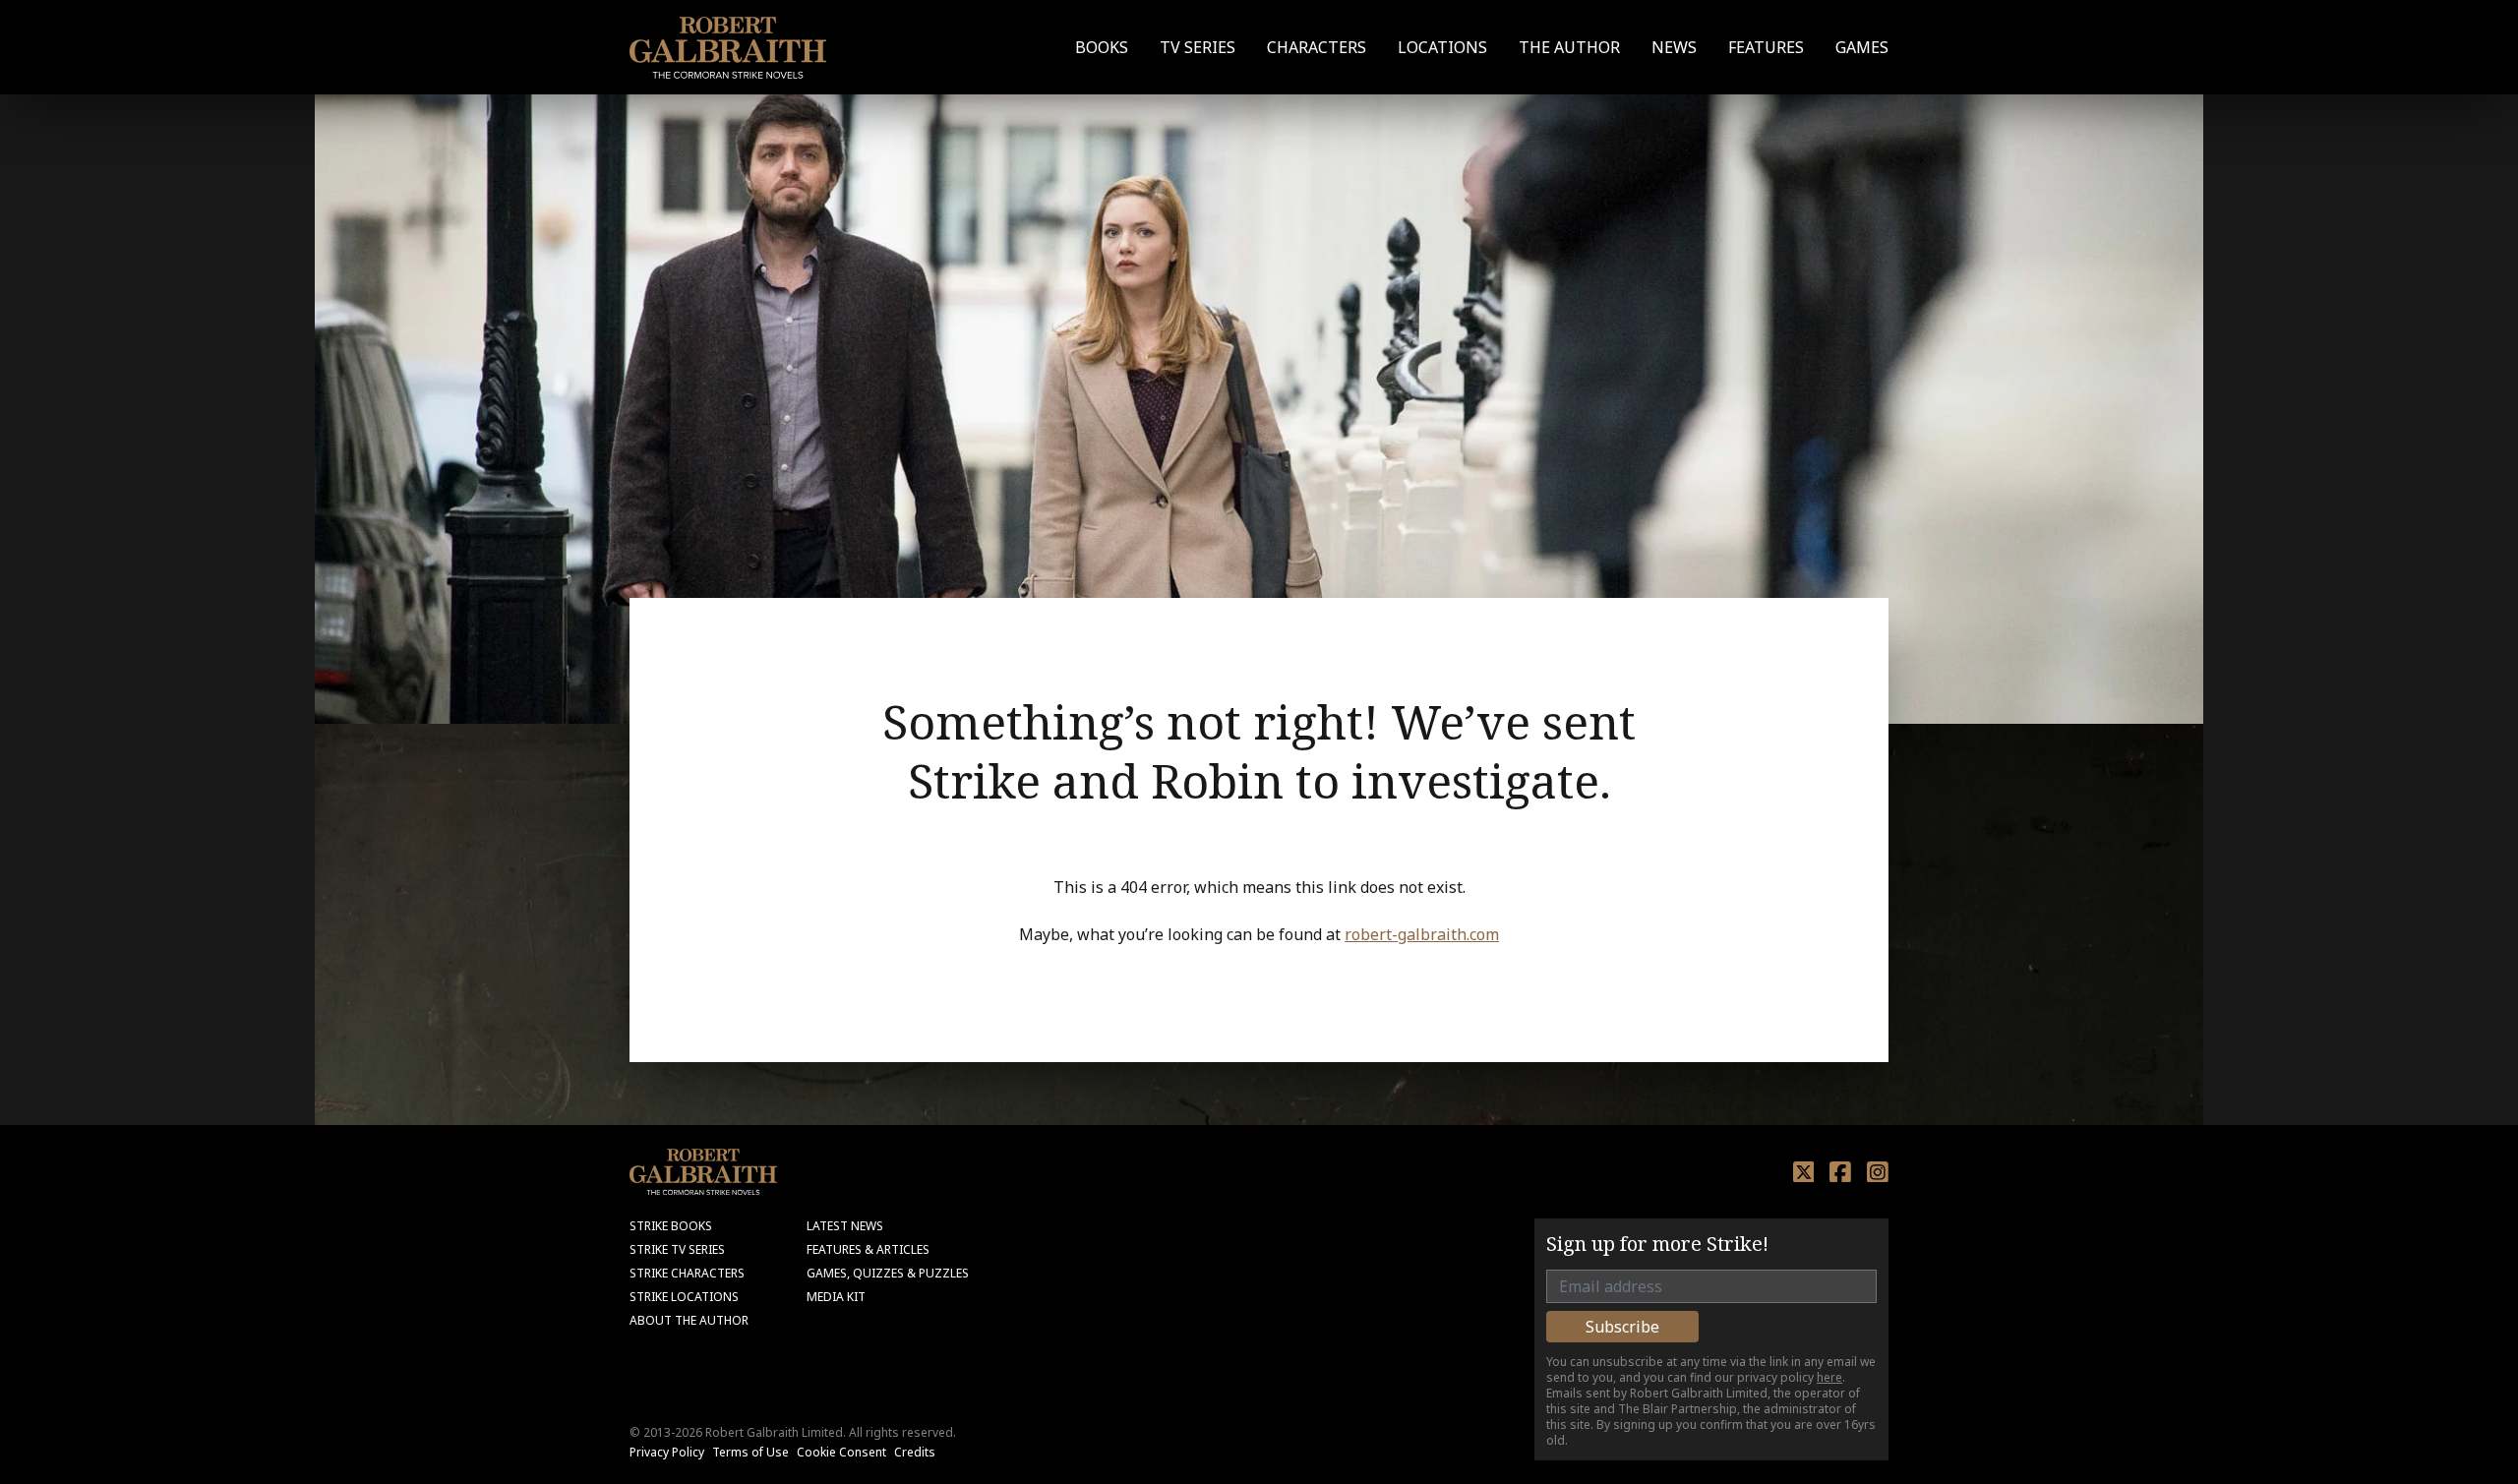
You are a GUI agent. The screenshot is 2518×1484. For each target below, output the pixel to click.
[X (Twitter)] (1804, 1172)
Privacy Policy (667, 1452)
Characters (1317, 47)
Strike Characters (687, 1273)
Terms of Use (750, 1452)
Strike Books (671, 1226)
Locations (1442, 47)
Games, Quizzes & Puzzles (888, 1273)
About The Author (689, 1320)
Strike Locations (684, 1297)
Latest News (845, 1226)
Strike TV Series (677, 1249)
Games (1862, 47)
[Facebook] (1840, 1172)
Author (1569, 47)
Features (1766, 47)
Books (1102, 47)
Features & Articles (868, 1249)
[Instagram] (1878, 1172)
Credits (915, 1452)
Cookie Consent (841, 1452)
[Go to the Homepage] (728, 48)
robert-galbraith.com (1422, 934)
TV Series (1198, 47)
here (1829, 1377)
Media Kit (836, 1297)
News (1674, 47)
